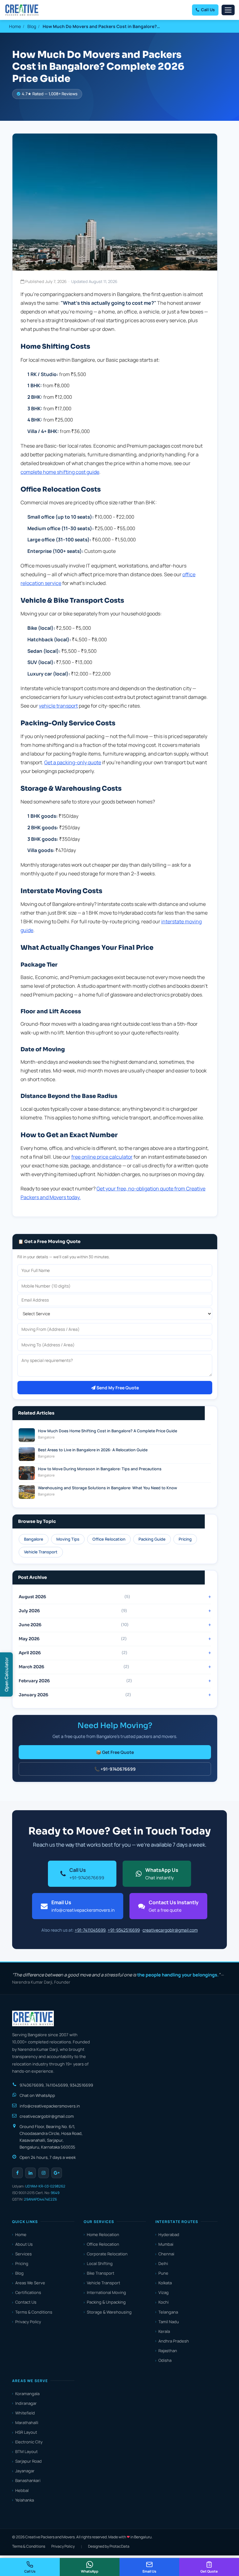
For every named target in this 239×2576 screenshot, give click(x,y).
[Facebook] (17, 2173)
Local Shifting (100, 2263)
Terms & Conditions (34, 2312)
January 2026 (75, 1695)
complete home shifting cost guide (60, 472)
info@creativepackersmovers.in (50, 2106)
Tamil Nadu (169, 2322)
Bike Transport (101, 2273)
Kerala (164, 2331)
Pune (163, 2273)
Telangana (168, 2312)
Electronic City (29, 2442)
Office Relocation (109, 1539)
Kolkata (165, 2283)
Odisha (165, 2360)
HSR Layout (26, 2432)
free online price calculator (102, 1157)
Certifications (28, 2292)
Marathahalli (27, 2423)
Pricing (185, 1539)
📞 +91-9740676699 (115, 1769)
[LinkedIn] (30, 2173)
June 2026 (74, 1625)
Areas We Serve (30, 2283)
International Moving (106, 2292)
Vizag (164, 2292)
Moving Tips (68, 1539)
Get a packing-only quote (73, 762)
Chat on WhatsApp (37, 2095)
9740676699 (32, 2085)
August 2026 (74, 1597)
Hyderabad (169, 2235)
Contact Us (26, 2302)
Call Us (208, 10)
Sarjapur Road (28, 2461)
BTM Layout (26, 2451)
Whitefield (25, 2413)
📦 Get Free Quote (115, 1752)
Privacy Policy (28, 2322)
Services (23, 2254)
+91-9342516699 (124, 1930)
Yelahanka (25, 2500)
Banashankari (28, 2480)
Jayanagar (25, 2471)
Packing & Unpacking (106, 2302)
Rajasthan (168, 2351)
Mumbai (166, 2244)
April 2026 (73, 1653)
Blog (32, 26)
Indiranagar (26, 2403)
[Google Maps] (57, 2173)
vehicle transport (58, 706)
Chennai (166, 2254)
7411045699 (57, 2085)
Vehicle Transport (41, 1552)
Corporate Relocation (107, 2254)
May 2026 (73, 1639)
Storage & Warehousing (109, 2312)
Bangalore (34, 1539)
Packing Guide (152, 1539)
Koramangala (27, 2394)
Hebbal (22, 2490)
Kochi (164, 2302)
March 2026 (74, 1667)
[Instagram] (44, 2173)
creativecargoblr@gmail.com (170, 1930)
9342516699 (81, 2085)
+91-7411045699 (90, 1930)
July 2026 (73, 1611)
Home (15, 26)
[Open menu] (228, 10)
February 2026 (75, 1681)
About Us (24, 2244)
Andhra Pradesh (174, 2341)
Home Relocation (103, 2235)
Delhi (163, 2263)
